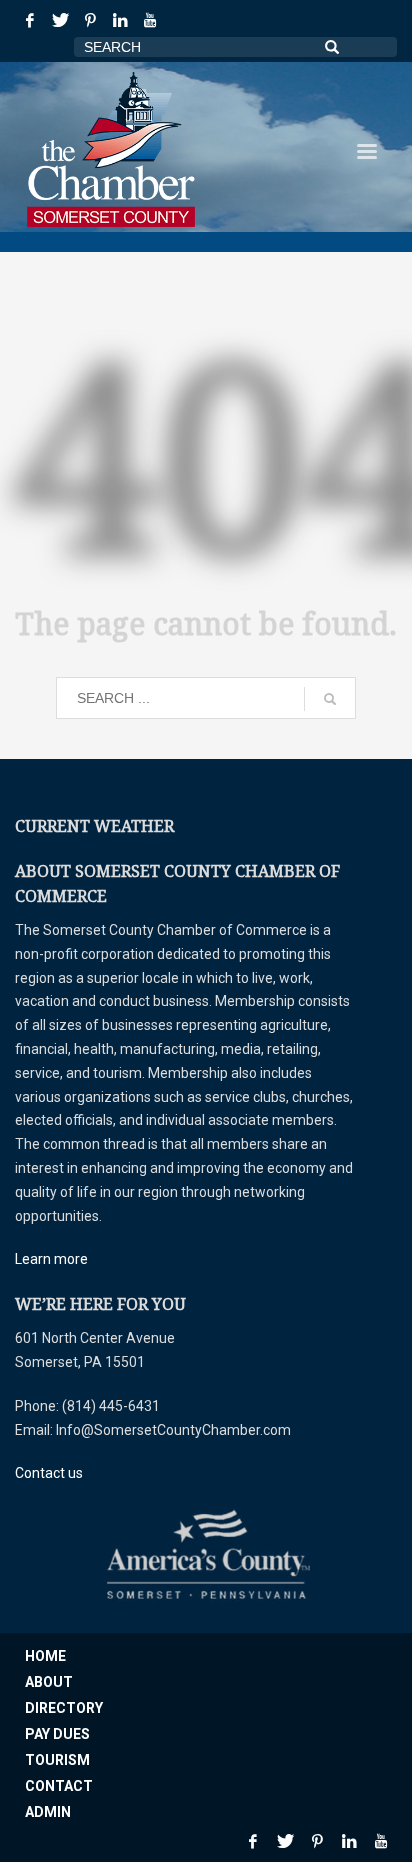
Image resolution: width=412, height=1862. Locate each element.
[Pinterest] (90, 20)
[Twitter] (60, 20)
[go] (330, 699)
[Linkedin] (120, 20)
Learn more (51, 1259)
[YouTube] (150, 20)
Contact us (49, 1473)
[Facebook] (30, 20)
